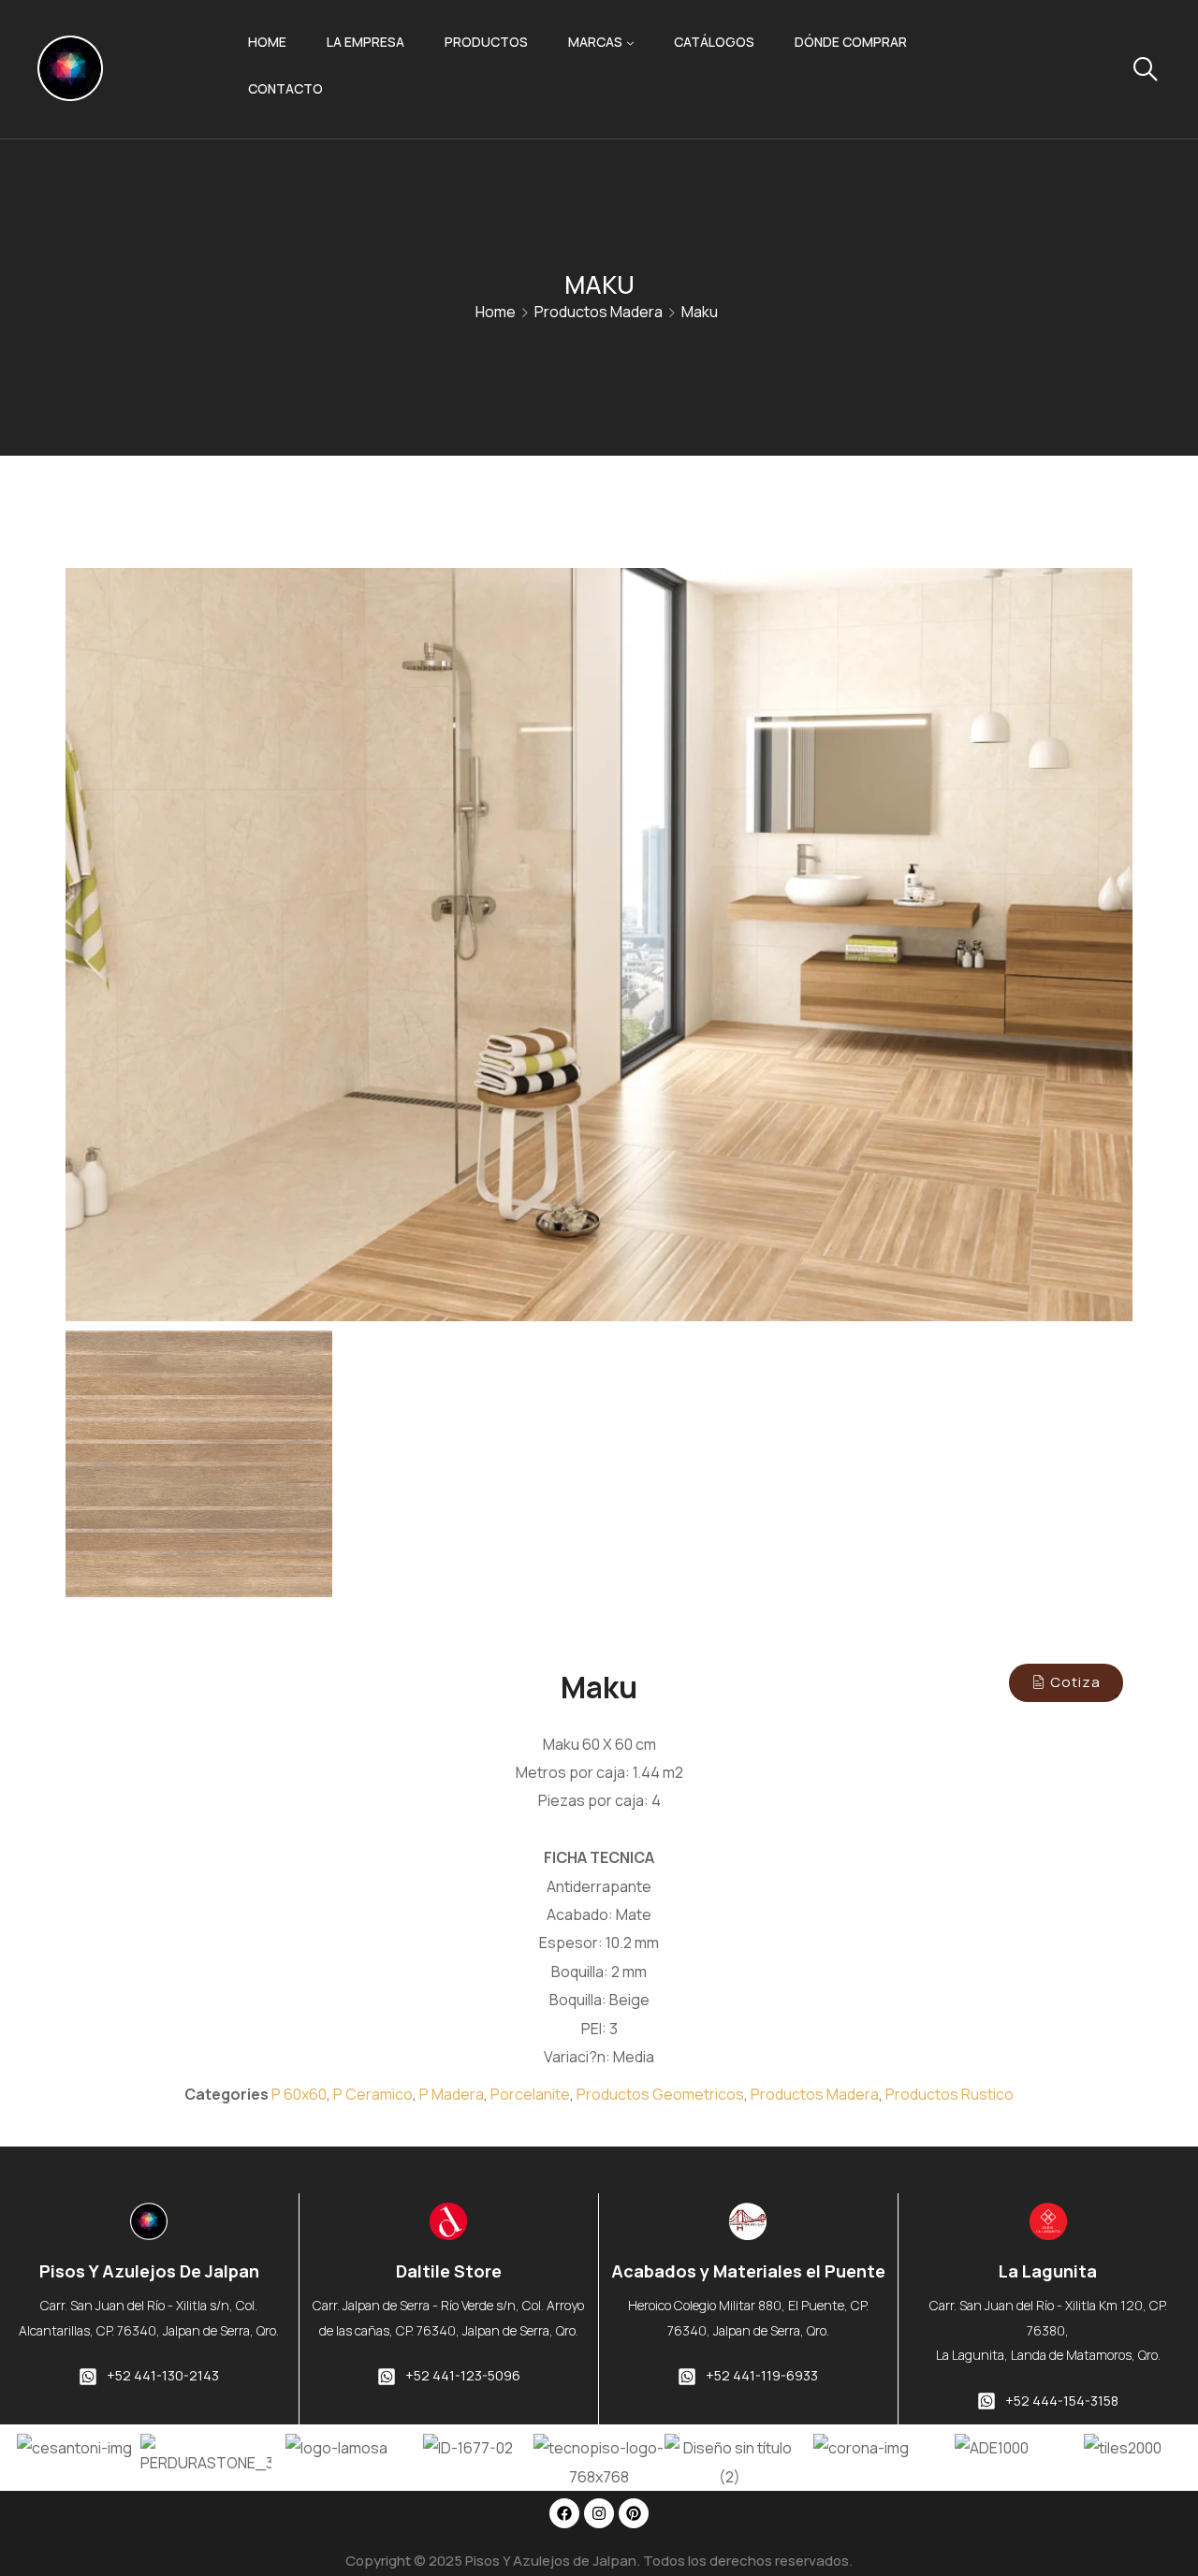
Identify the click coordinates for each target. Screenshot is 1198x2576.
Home (267, 42)
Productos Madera (599, 312)
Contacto (285, 88)
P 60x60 (299, 2094)
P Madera (452, 2094)
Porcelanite (530, 2094)
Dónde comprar (851, 42)
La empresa (365, 42)
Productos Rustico (950, 2094)
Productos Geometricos (660, 2094)
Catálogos (714, 42)
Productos (486, 42)
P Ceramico (373, 2094)
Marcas (595, 42)
